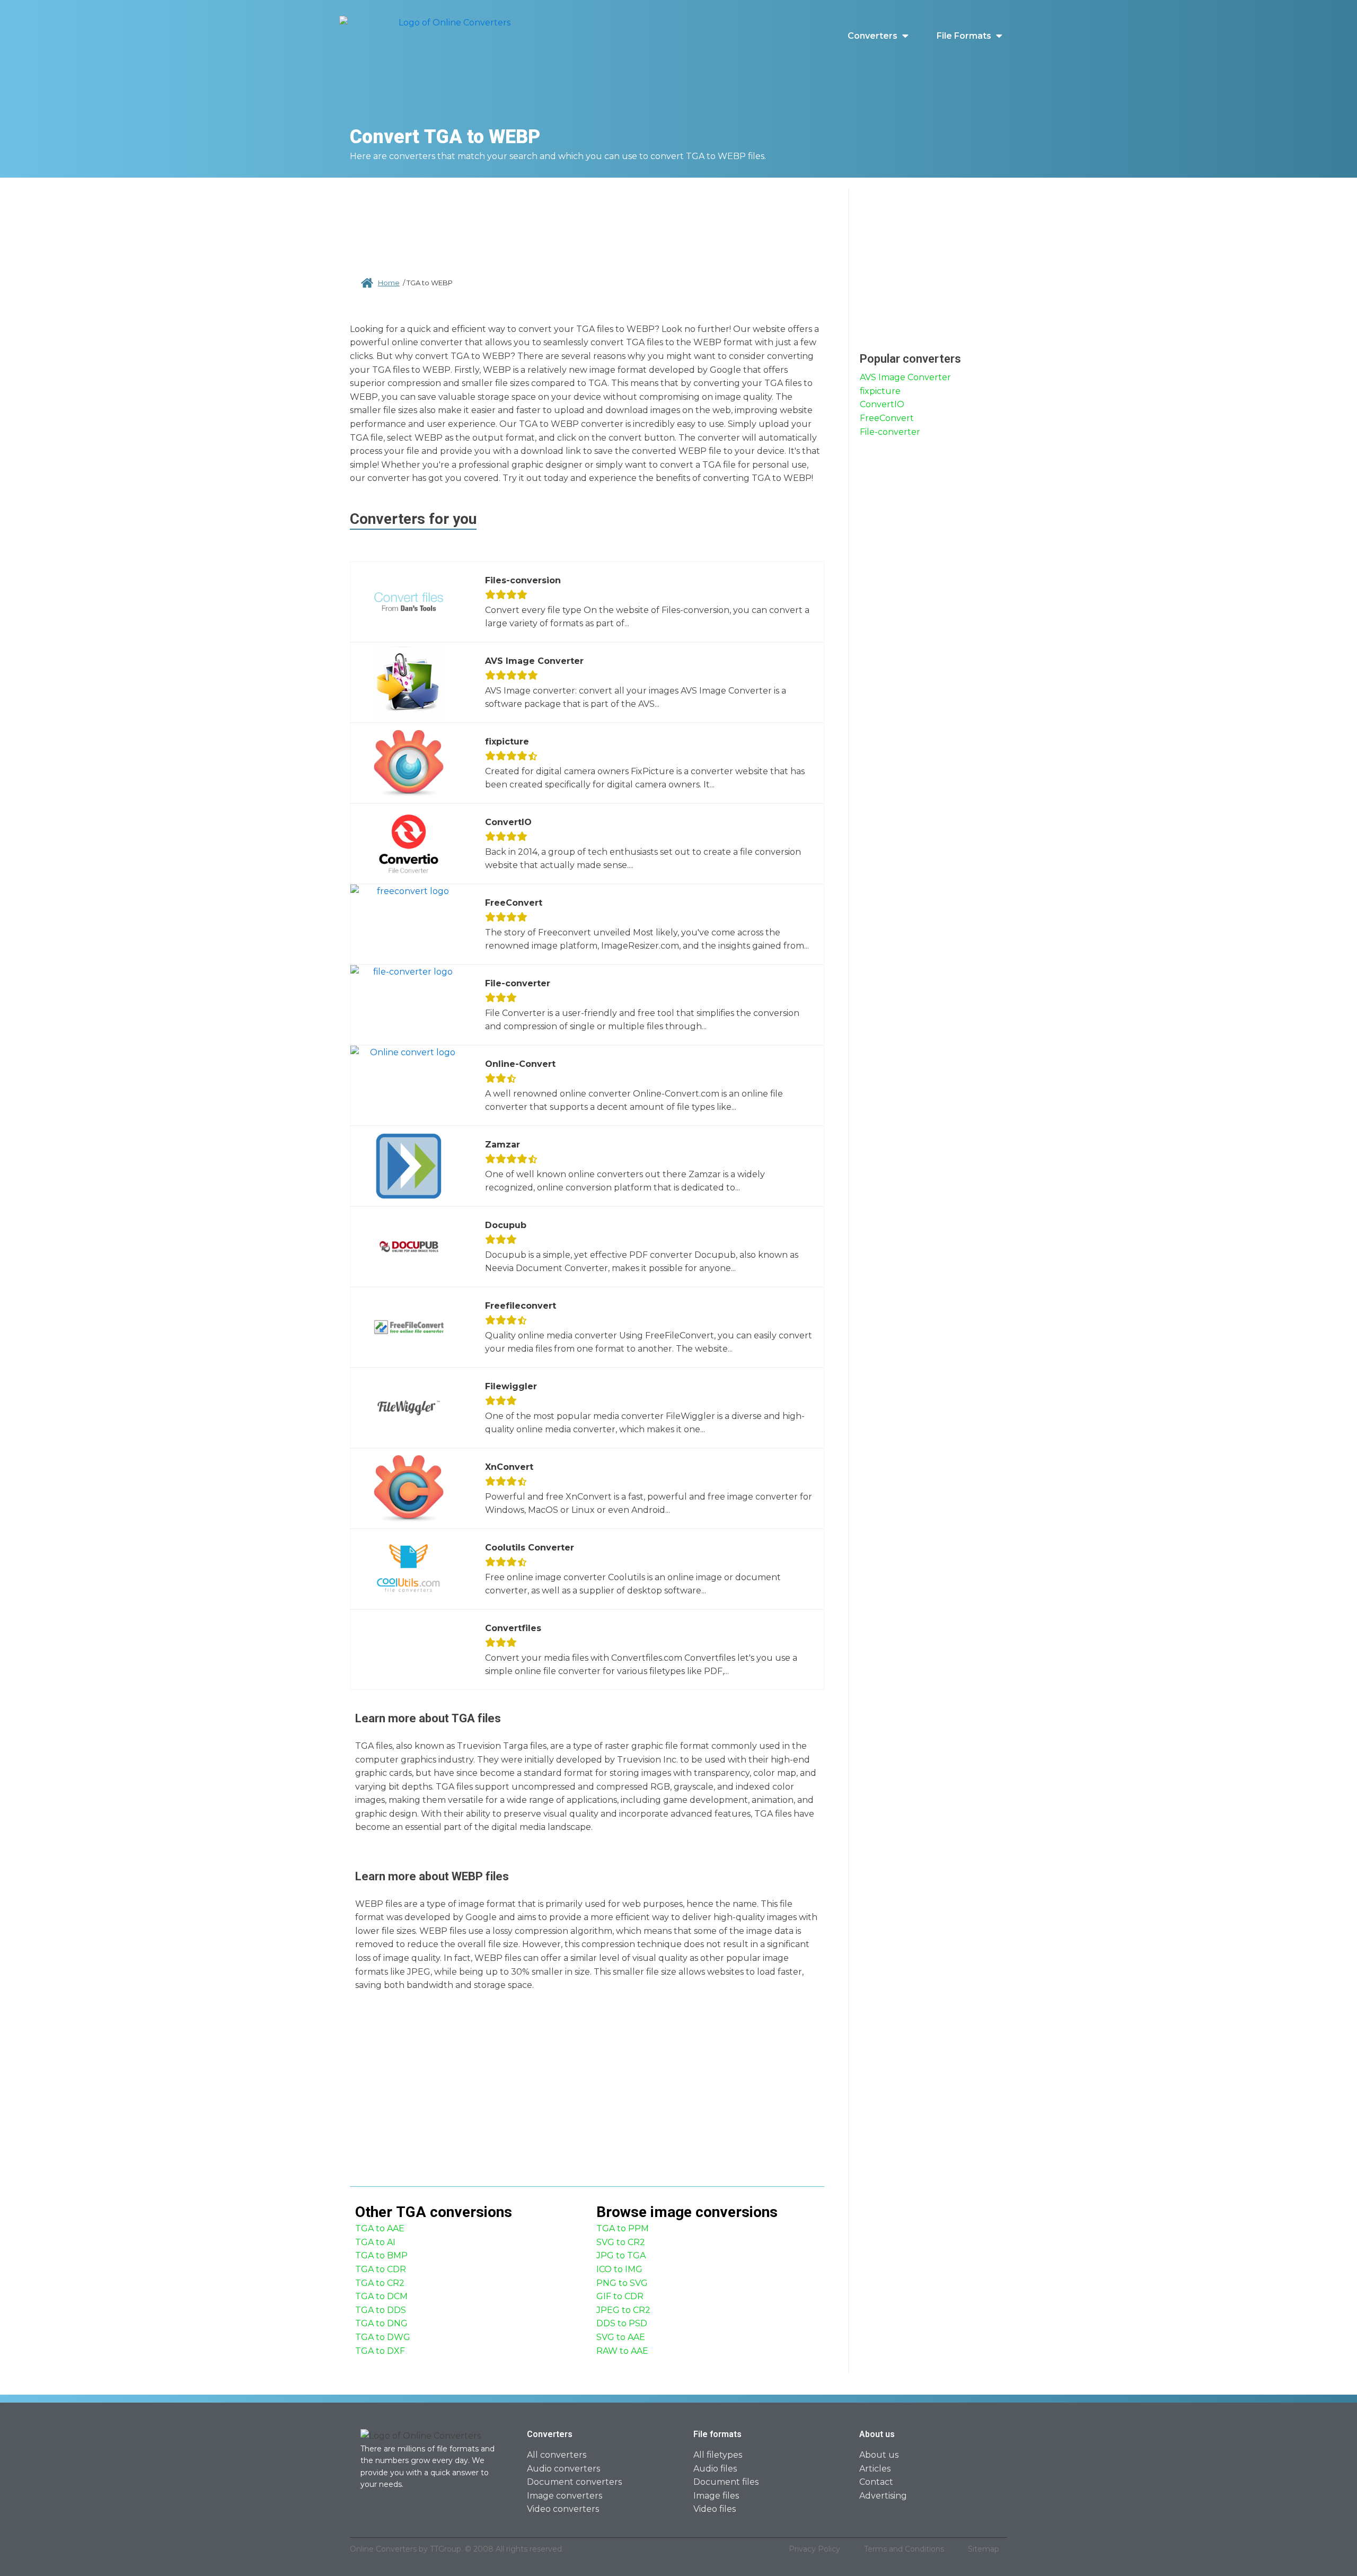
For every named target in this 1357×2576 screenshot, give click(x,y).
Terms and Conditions (904, 2549)
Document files (726, 2482)
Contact (876, 2482)
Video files (715, 2509)
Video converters (563, 2509)
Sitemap (984, 2549)
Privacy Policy (814, 2549)
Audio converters (563, 2469)
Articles (875, 2469)
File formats (964, 36)
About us (879, 2455)
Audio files (715, 2469)
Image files (716, 2496)
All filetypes (718, 2455)
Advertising (883, 2496)
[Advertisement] (587, 223)
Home (389, 283)
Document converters (574, 2482)
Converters (873, 36)
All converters (557, 2455)
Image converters (565, 2496)
